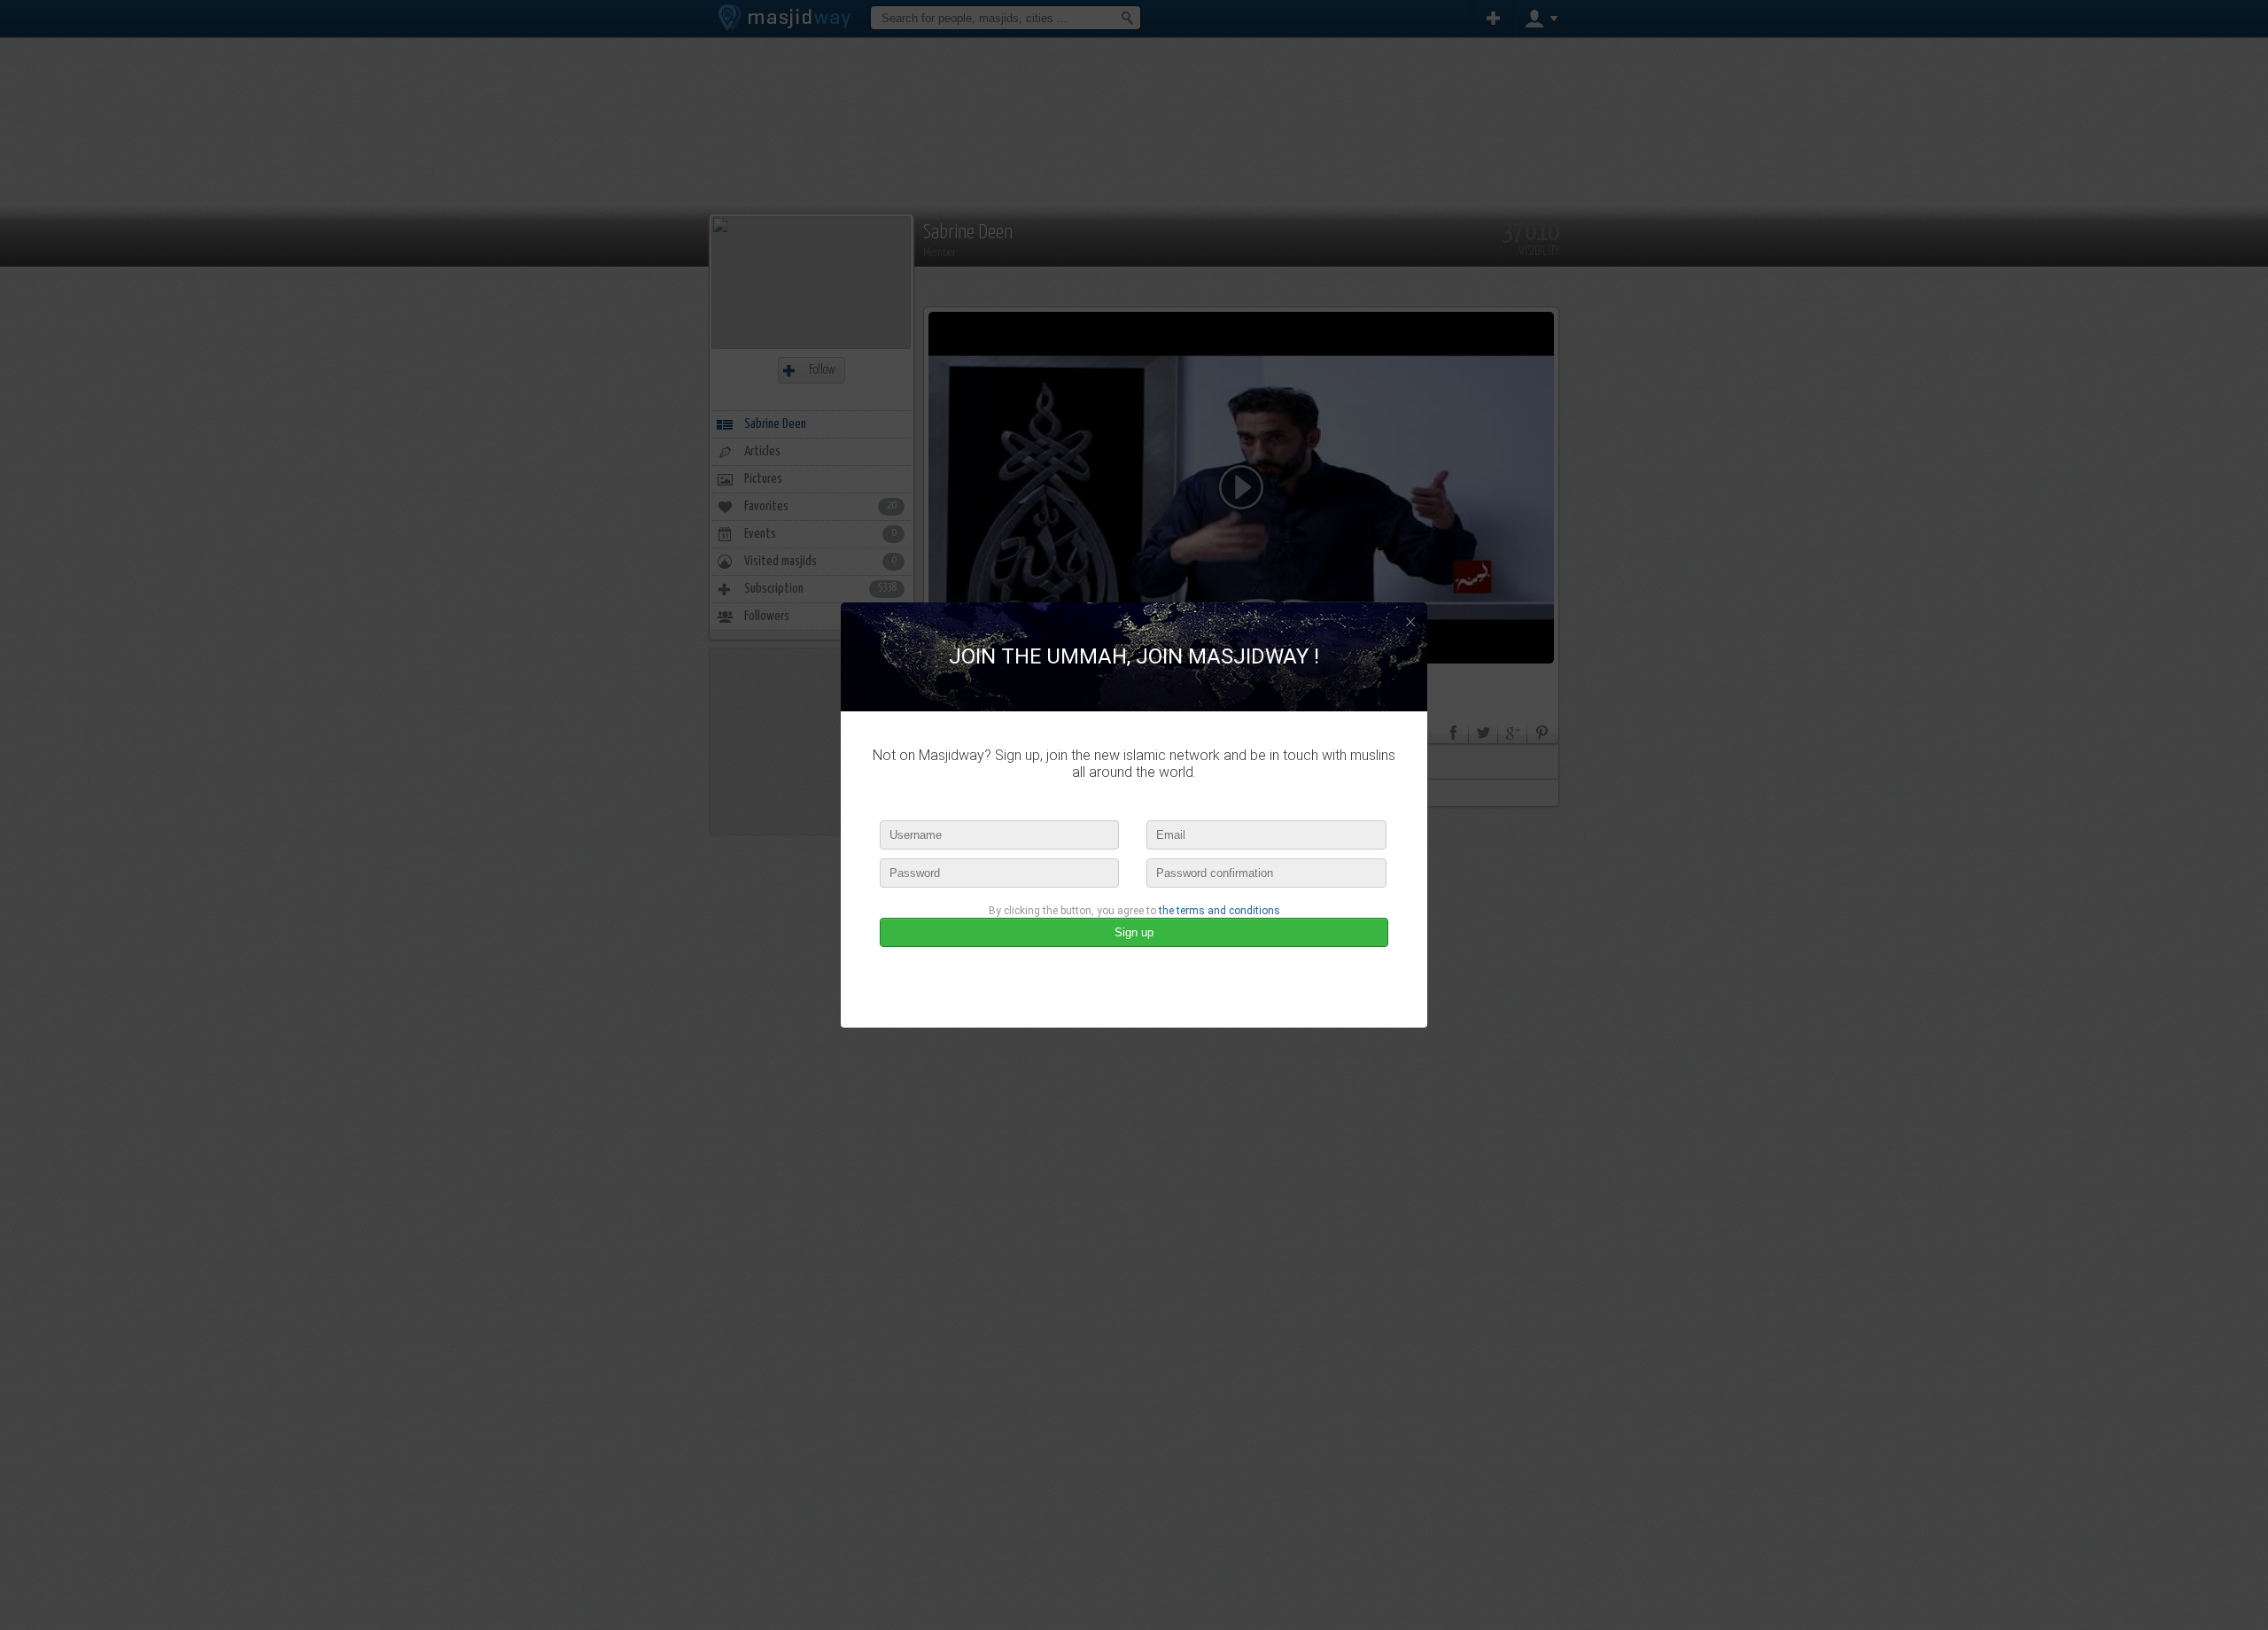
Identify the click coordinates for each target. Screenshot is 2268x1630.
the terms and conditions (1219, 911)
